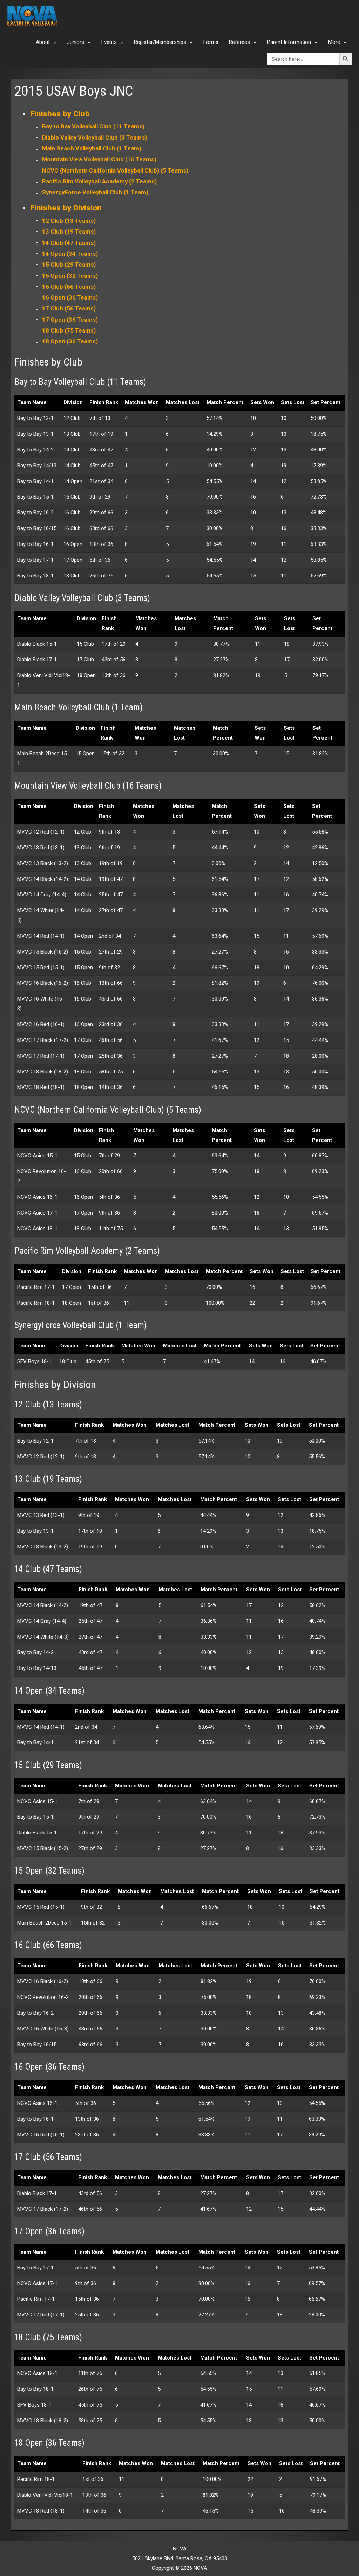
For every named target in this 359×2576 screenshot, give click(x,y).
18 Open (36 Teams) (70, 341)
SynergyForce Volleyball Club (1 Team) (95, 192)
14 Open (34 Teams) (70, 254)
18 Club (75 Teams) (69, 330)
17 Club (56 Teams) (69, 308)
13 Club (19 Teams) (69, 232)
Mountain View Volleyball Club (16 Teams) (99, 159)
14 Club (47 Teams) (69, 243)
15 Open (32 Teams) (70, 276)
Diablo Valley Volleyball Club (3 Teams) (94, 138)
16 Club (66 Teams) (69, 287)
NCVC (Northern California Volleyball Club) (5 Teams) (115, 170)
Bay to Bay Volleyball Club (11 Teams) (93, 126)
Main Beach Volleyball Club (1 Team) (92, 148)
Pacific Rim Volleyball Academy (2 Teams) (99, 181)
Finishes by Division (66, 208)
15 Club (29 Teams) (69, 265)
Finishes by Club (60, 114)
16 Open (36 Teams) (70, 297)
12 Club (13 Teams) (69, 221)
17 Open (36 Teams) (70, 320)
